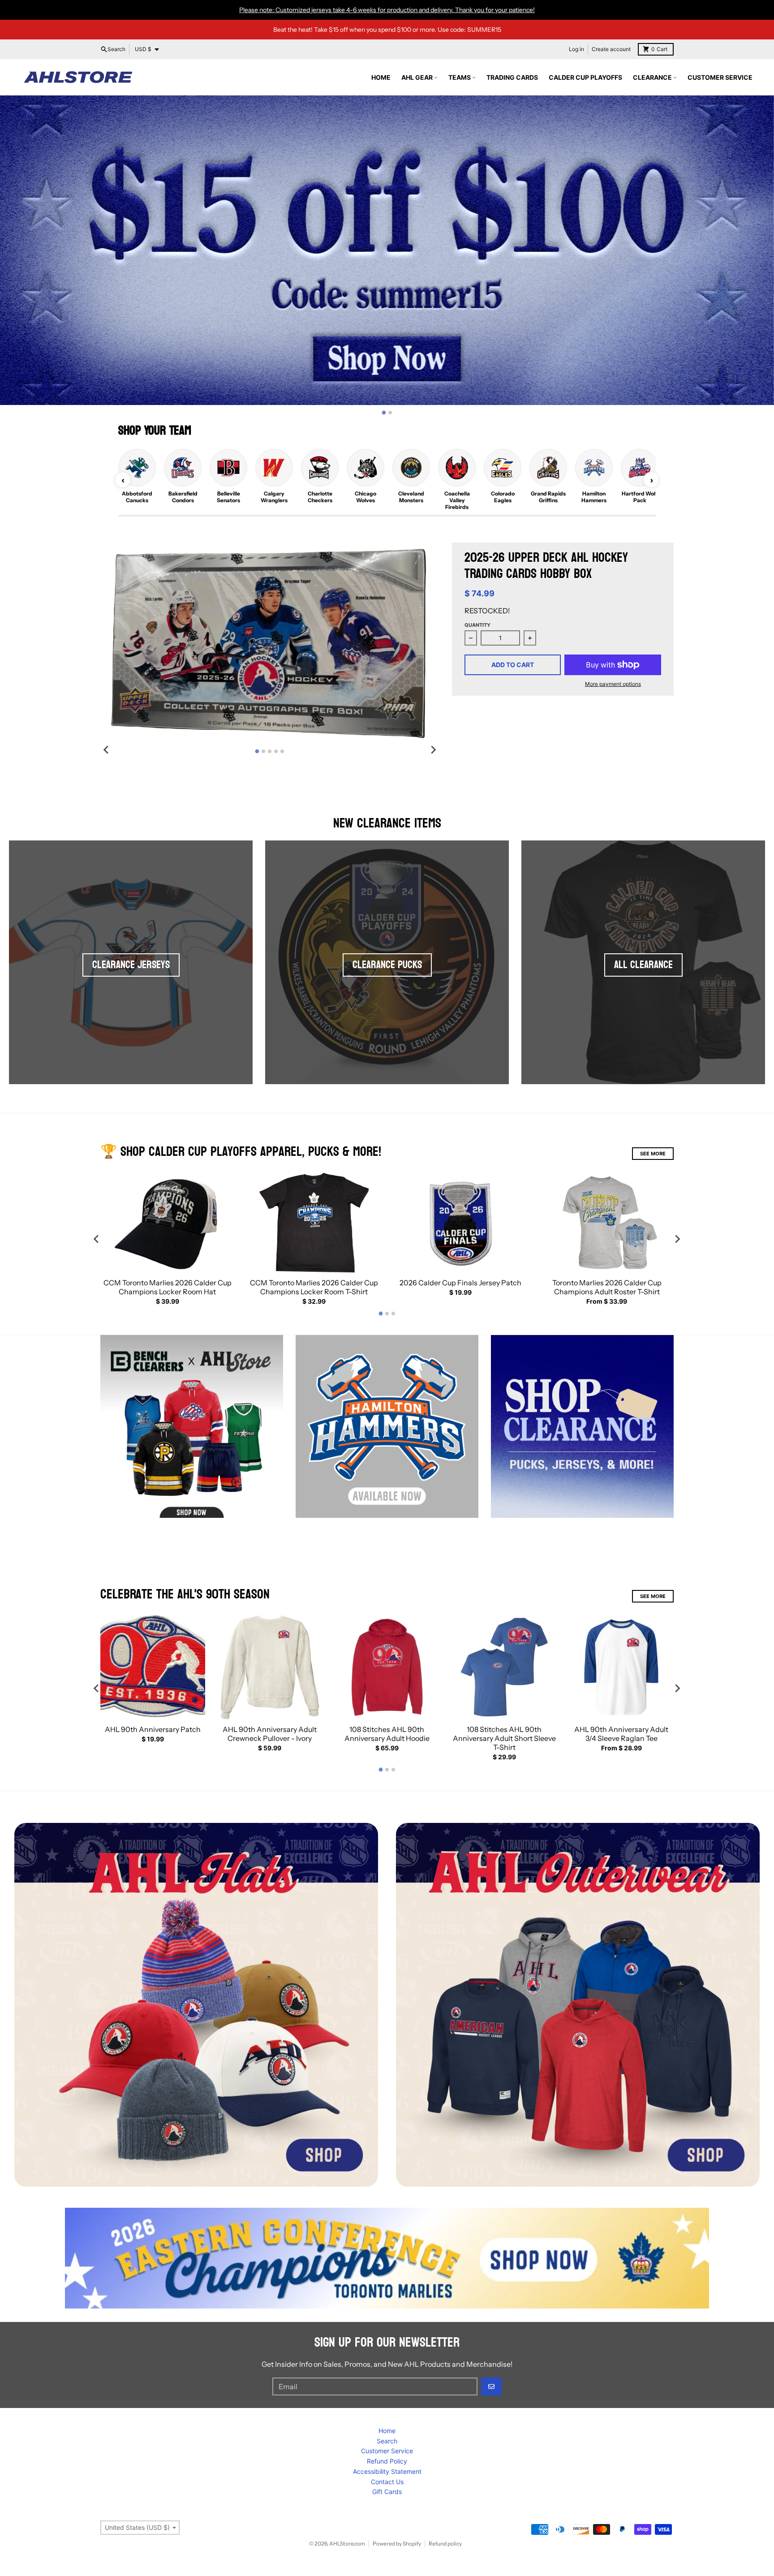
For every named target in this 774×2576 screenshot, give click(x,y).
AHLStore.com (347, 2544)
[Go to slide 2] (390, 413)
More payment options (613, 684)
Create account (611, 49)
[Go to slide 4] (276, 751)
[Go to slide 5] (282, 751)
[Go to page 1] (381, 1314)
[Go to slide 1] (384, 413)
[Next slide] (433, 750)
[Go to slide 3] (270, 751)
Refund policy (445, 2544)
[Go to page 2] (387, 1314)
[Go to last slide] (107, 750)
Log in (576, 49)
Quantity (477, 625)
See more (653, 1596)
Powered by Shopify (397, 2544)
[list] (387, 480)
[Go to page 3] (393, 1314)
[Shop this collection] (196, 2005)
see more (653, 1154)
